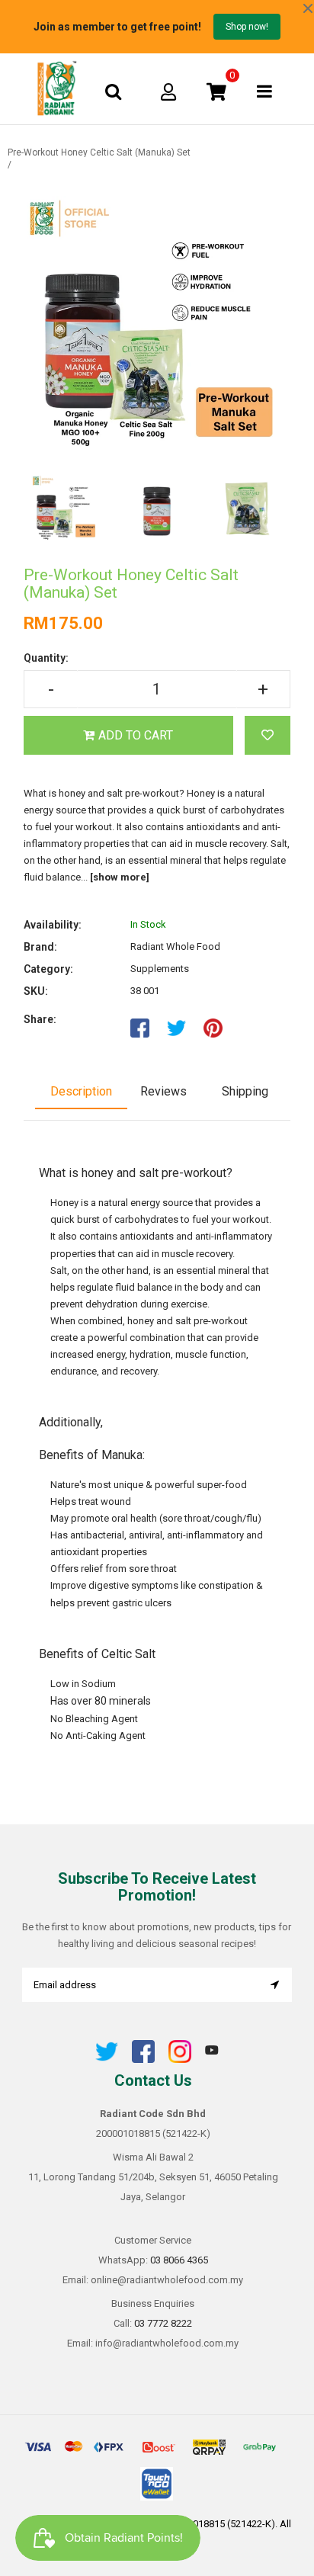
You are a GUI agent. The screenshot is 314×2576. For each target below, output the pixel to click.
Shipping (245, 1091)
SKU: (36, 991)
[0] (216, 91)
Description (81, 1091)
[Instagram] (180, 2060)
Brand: (40, 947)
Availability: (53, 925)
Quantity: (46, 658)
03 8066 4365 (179, 2260)
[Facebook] (143, 2060)
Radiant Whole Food (175, 946)
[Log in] (168, 91)
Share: (40, 1019)
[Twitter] (107, 2060)
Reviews (163, 1091)
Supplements (160, 969)
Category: (48, 969)
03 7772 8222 (163, 2323)
